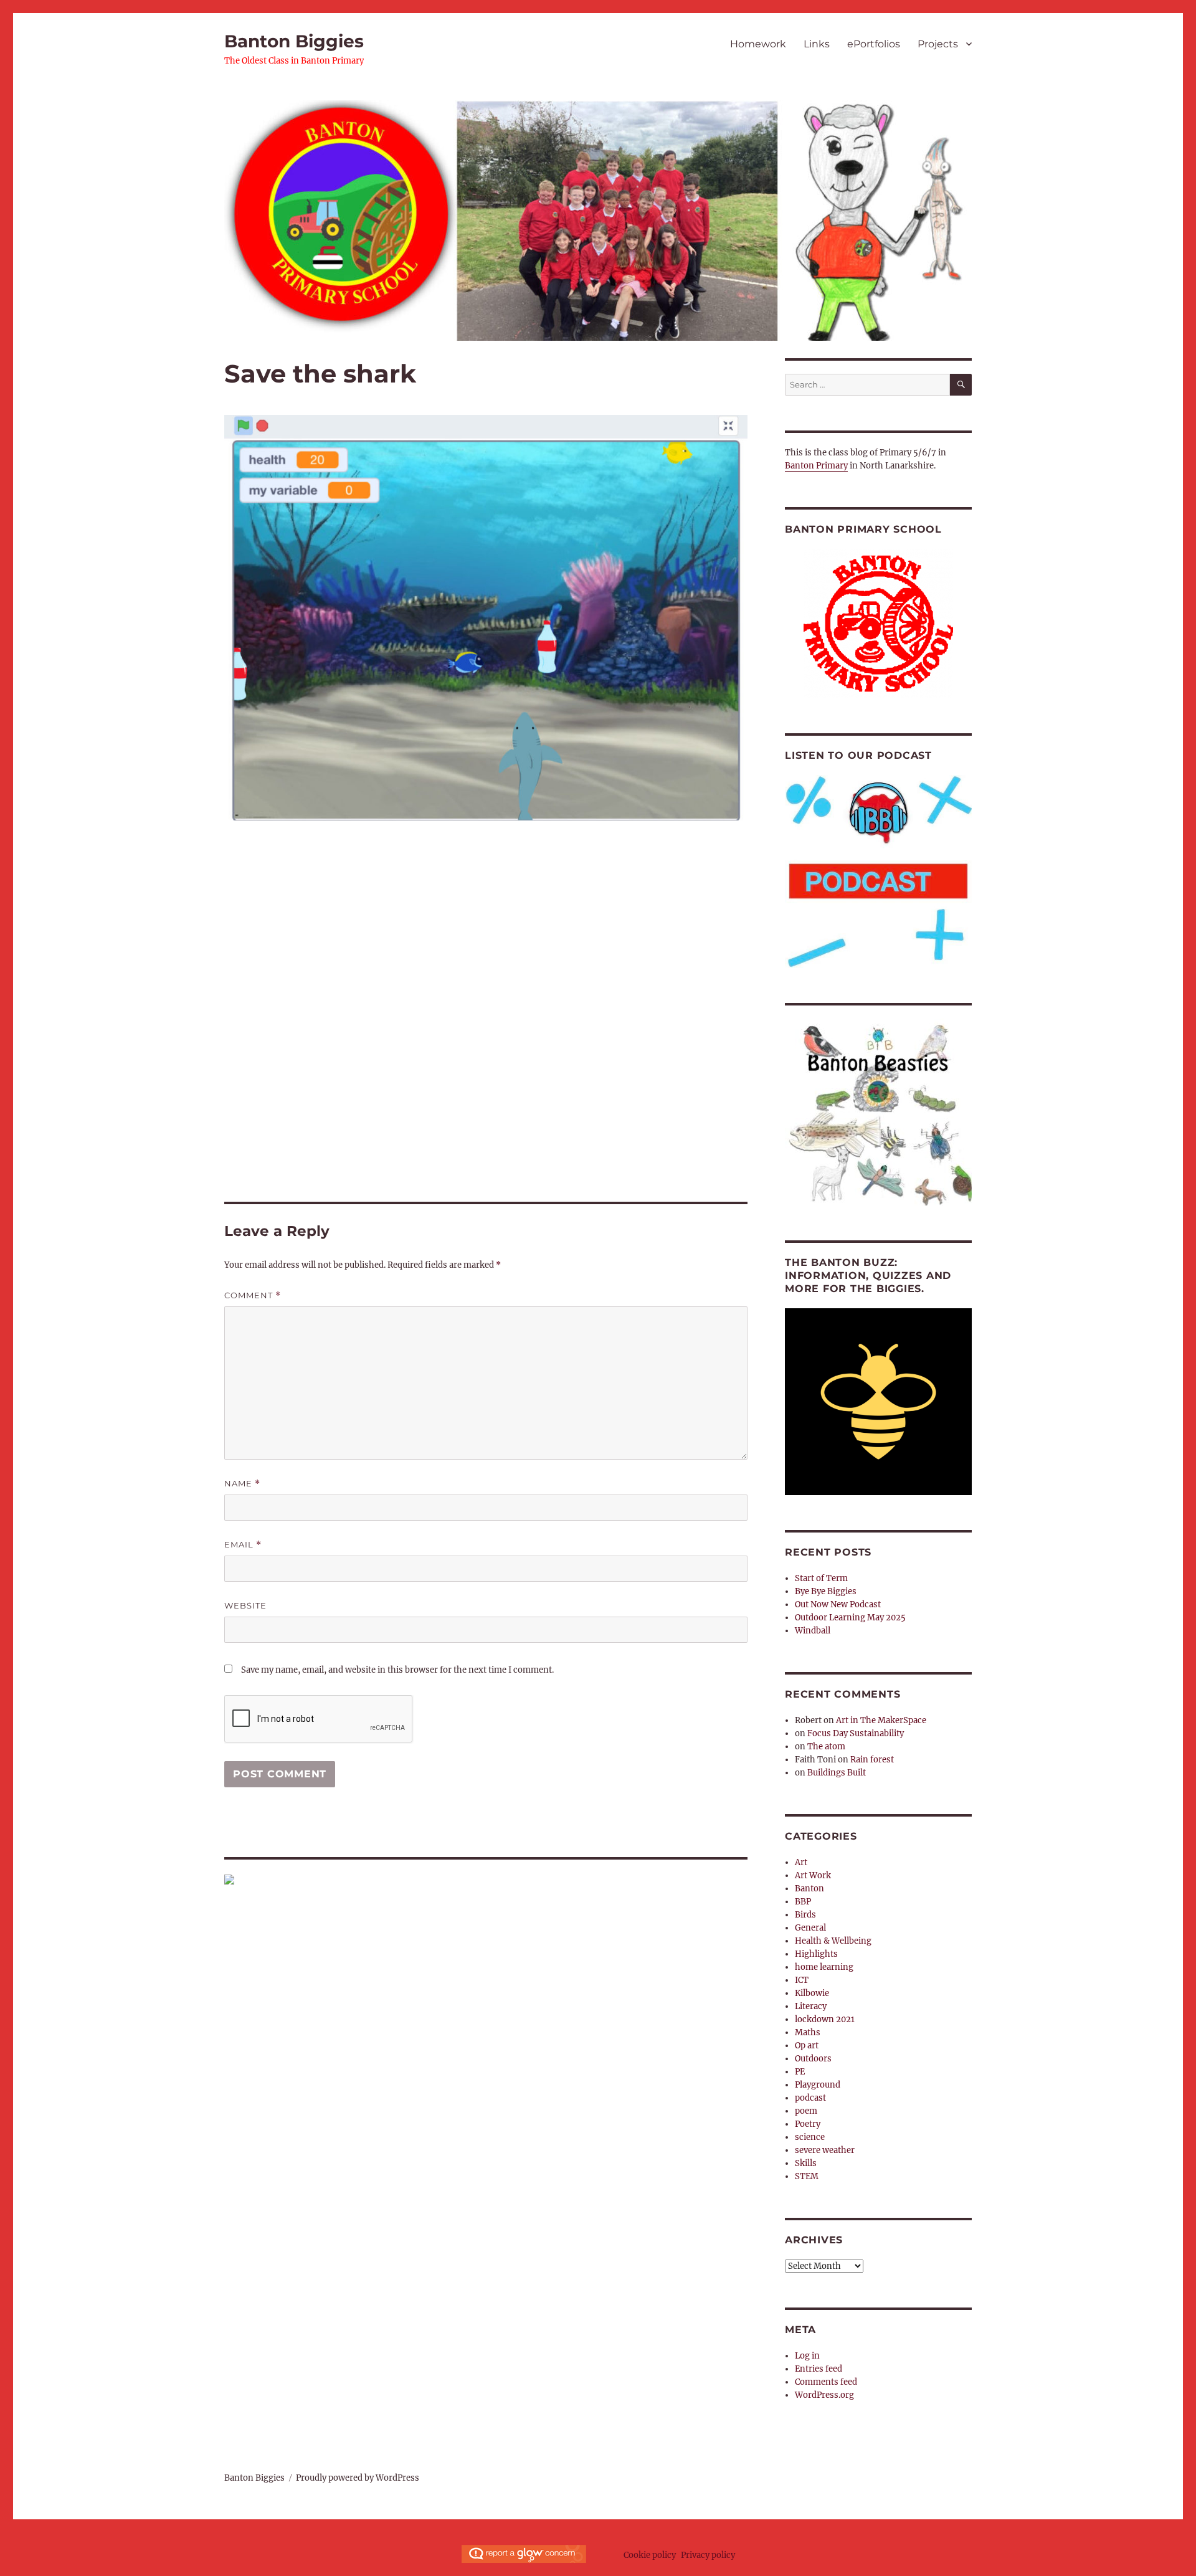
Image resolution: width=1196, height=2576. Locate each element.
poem (806, 2111)
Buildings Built (837, 1773)
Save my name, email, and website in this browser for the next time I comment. (397, 1670)
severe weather (825, 2150)
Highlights (816, 1954)
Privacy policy (708, 2555)
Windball (813, 1631)
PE (800, 2072)
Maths (808, 2032)
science (810, 2137)
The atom (826, 1747)
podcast (810, 2098)
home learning (824, 1967)
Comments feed (826, 2382)
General (810, 1928)
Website (245, 1605)
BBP (803, 1902)
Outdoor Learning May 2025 (850, 1618)
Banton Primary (816, 466)
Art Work (813, 1875)
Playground (818, 2085)
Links (817, 44)
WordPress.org (824, 2395)
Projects (938, 44)
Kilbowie (812, 1993)
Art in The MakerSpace (881, 1720)
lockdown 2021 (825, 2019)
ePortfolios (874, 44)
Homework (758, 44)
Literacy (811, 2006)
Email (243, 1545)
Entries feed (819, 2369)
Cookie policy (650, 2555)
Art (801, 1862)
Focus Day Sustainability (856, 1733)
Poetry (808, 2124)
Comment (253, 1295)
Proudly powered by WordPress (358, 2478)
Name (242, 1484)
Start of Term (821, 1578)
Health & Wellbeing (833, 1941)
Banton (809, 1889)
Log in (807, 2356)
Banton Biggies (294, 41)
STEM (807, 2176)
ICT (802, 1980)
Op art (807, 2046)
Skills (806, 2163)
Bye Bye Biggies (826, 1591)
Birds (805, 1915)
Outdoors (813, 2059)
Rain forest (872, 1760)
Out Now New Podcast (838, 1604)
